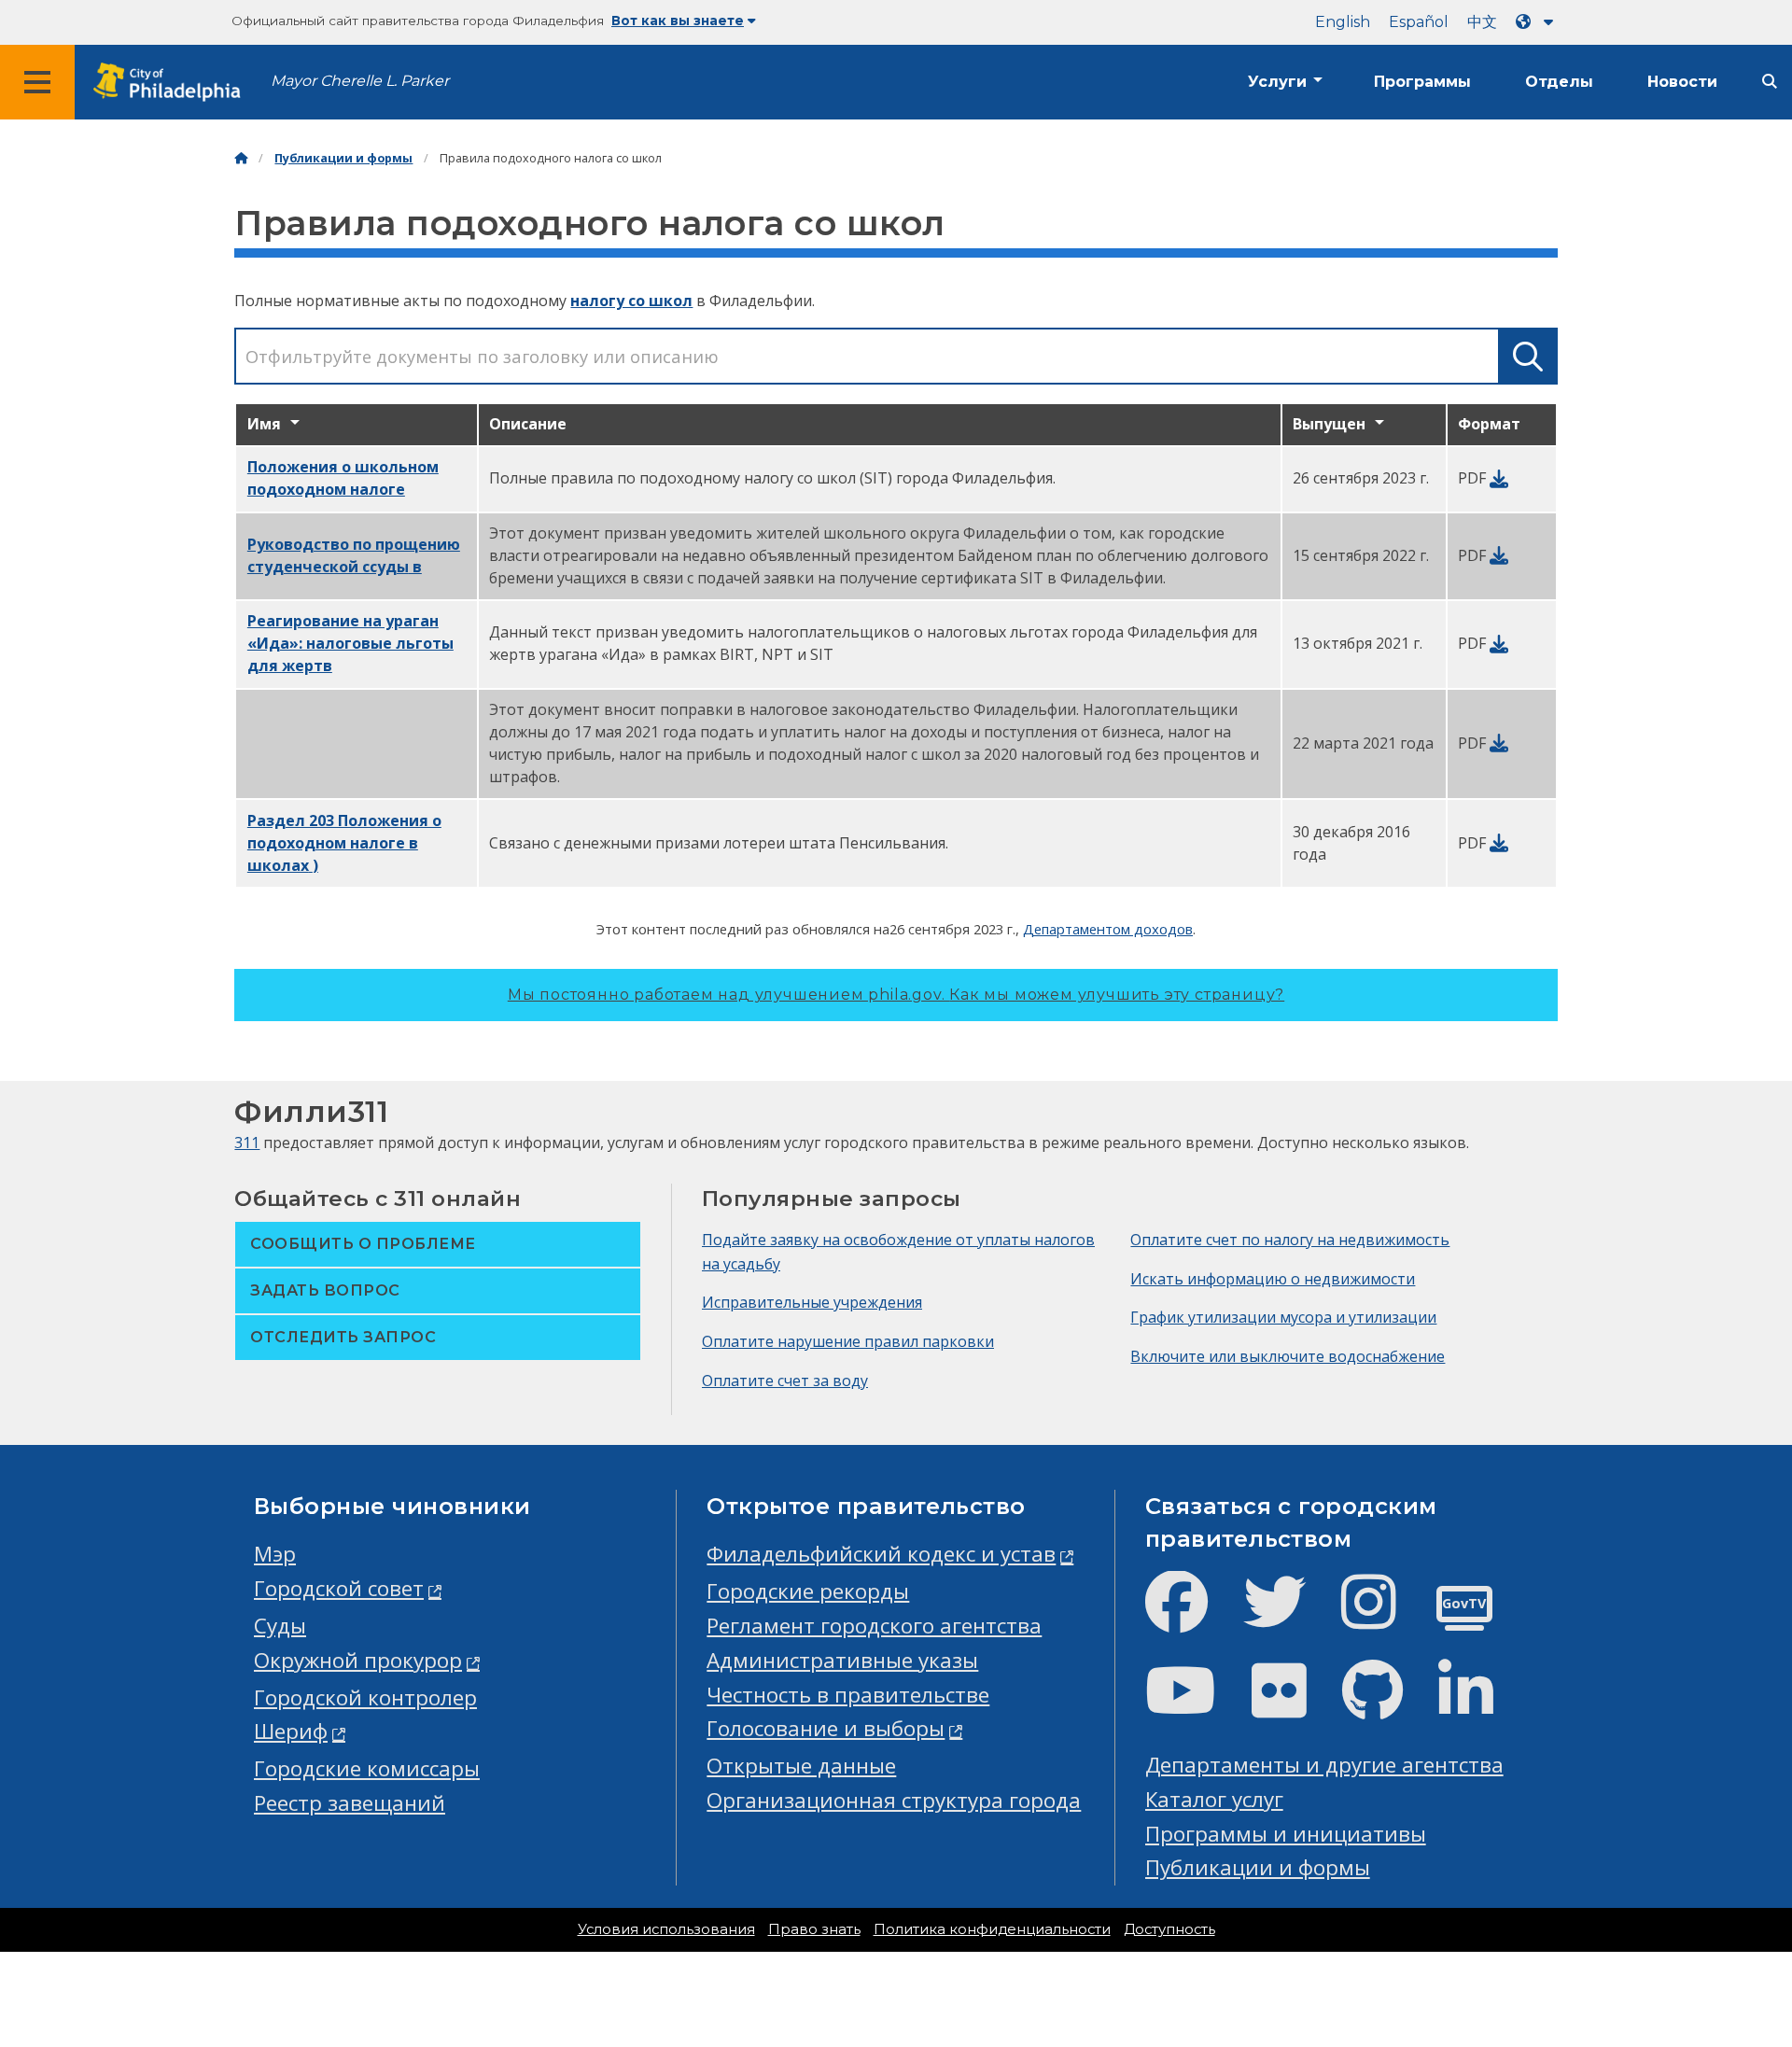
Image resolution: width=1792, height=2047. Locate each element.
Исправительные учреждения (812, 1302)
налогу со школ (631, 301)
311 (247, 1143)
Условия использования (666, 1929)
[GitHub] (1387, 1706)
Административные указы (842, 1660)
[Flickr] (1294, 1706)
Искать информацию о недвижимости (1273, 1279)
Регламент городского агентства (874, 1626)
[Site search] (1770, 82)
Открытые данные (801, 1766)
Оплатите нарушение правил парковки (848, 1341)
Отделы (1559, 82)
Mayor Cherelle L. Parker (360, 81)
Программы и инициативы (1286, 1834)
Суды (280, 1626)
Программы (1422, 82)
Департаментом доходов (1108, 929)
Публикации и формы (343, 158)
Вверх (1734, 1933)
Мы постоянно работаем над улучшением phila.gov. (896, 995)
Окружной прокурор (358, 1660)
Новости (1682, 82)
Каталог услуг (1214, 1799)
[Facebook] (1191, 1617)
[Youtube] (1196, 1706)
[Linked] (1481, 1706)
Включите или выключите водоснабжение (1288, 1356)
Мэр (275, 1554)
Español (1419, 22)
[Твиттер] (1289, 1617)
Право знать (814, 1929)
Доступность (1169, 1929)
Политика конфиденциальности (992, 1929)
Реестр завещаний (350, 1803)
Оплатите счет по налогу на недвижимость (1290, 1240)
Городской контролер (365, 1697)
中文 (1482, 22)
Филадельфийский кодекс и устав (881, 1554)
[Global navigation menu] (37, 82)
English (1343, 22)
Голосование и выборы (826, 1728)
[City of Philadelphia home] (173, 83)
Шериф (291, 1731)
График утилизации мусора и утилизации (1283, 1317)
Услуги (1277, 82)
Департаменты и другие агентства (1324, 1765)
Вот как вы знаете (678, 21)
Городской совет (339, 1588)
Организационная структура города (894, 1800)
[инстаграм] (1384, 1617)
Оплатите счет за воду (785, 1381)
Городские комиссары (367, 1768)
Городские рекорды (808, 1591)
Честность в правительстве (848, 1695)
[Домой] (241, 158)
